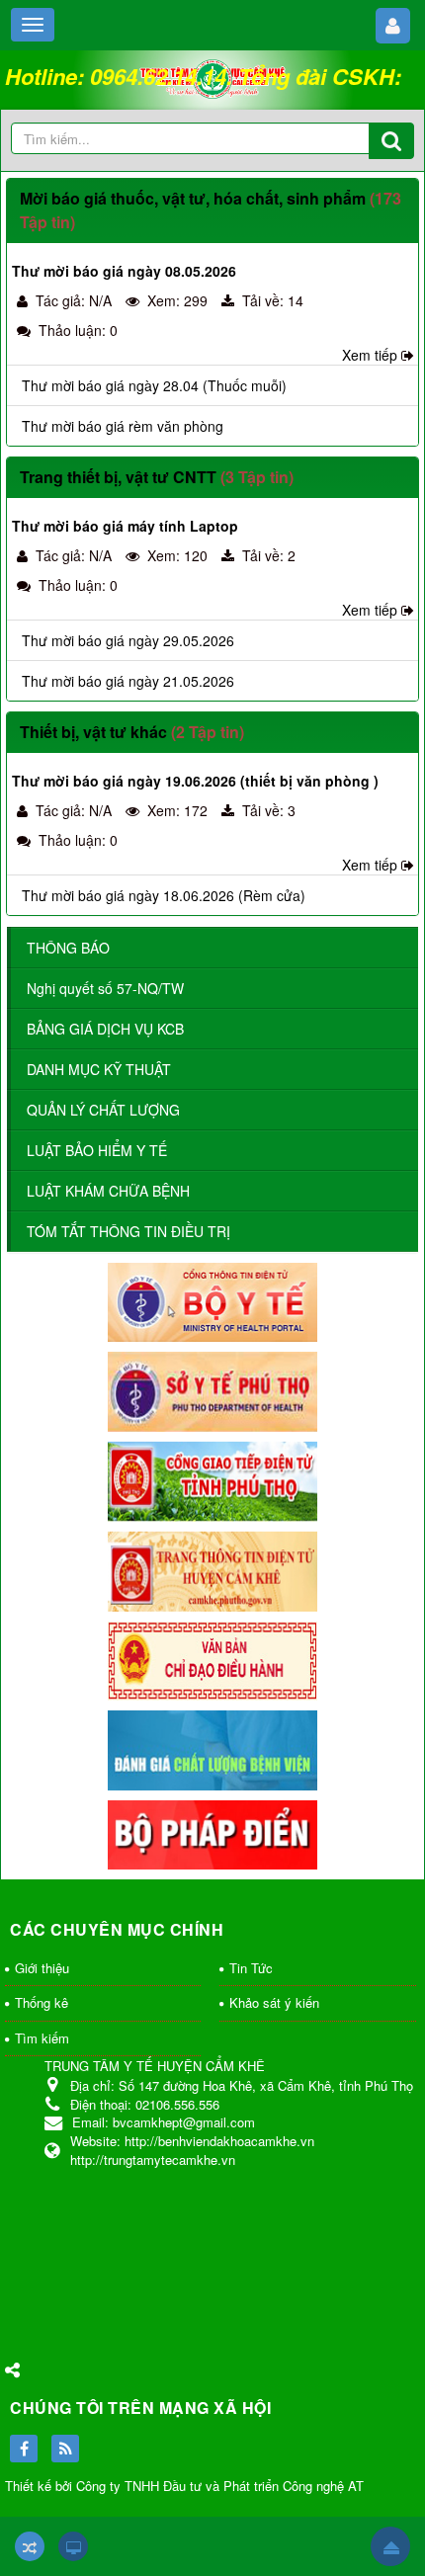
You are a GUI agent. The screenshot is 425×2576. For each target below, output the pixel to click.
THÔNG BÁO (68, 948)
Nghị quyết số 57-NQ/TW (105, 988)
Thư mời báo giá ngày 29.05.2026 (128, 640)
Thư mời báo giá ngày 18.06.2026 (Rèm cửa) (164, 895)
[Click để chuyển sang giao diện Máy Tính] (73, 2546)
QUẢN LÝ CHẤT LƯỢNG (103, 1110)
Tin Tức (251, 1968)
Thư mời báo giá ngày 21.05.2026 (128, 681)
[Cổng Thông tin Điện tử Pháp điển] (212, 1833)
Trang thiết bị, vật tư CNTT (118, 477)
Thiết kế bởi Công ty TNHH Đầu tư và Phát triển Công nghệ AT (184, 2486)
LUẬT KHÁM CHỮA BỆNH (108, 1191)
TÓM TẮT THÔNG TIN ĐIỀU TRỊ (128, 1231)
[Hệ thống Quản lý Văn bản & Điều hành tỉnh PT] (212, 1659)
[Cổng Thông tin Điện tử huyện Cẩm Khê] (212, 1569)
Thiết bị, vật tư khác (93, 732)
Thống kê (42, 2002)
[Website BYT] (212, 1300)
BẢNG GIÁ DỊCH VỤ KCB (105, 1029)
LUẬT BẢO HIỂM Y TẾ (97, 1150)
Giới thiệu (42, 1968)
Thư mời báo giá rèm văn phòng (123, 426)
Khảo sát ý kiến (274, 2002)
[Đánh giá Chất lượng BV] (212, 1748)
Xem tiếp (370, 355)
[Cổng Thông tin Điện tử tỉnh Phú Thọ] (212, 1479)
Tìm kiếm (42, 2038)
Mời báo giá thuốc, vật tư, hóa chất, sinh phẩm (193, 198)
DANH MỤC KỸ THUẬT (99, 1069)
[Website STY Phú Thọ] (212, 1389)
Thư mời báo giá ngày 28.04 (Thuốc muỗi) (154, 385)
